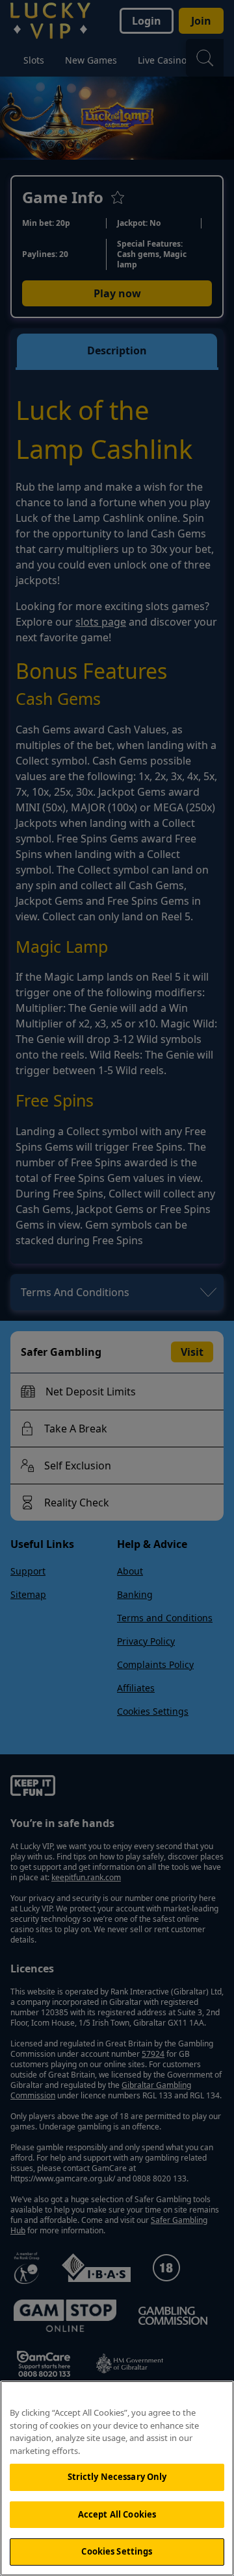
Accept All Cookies (117, 2514)
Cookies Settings (117, 2551)
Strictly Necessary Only (117, 2477)
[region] (117, 2478)
